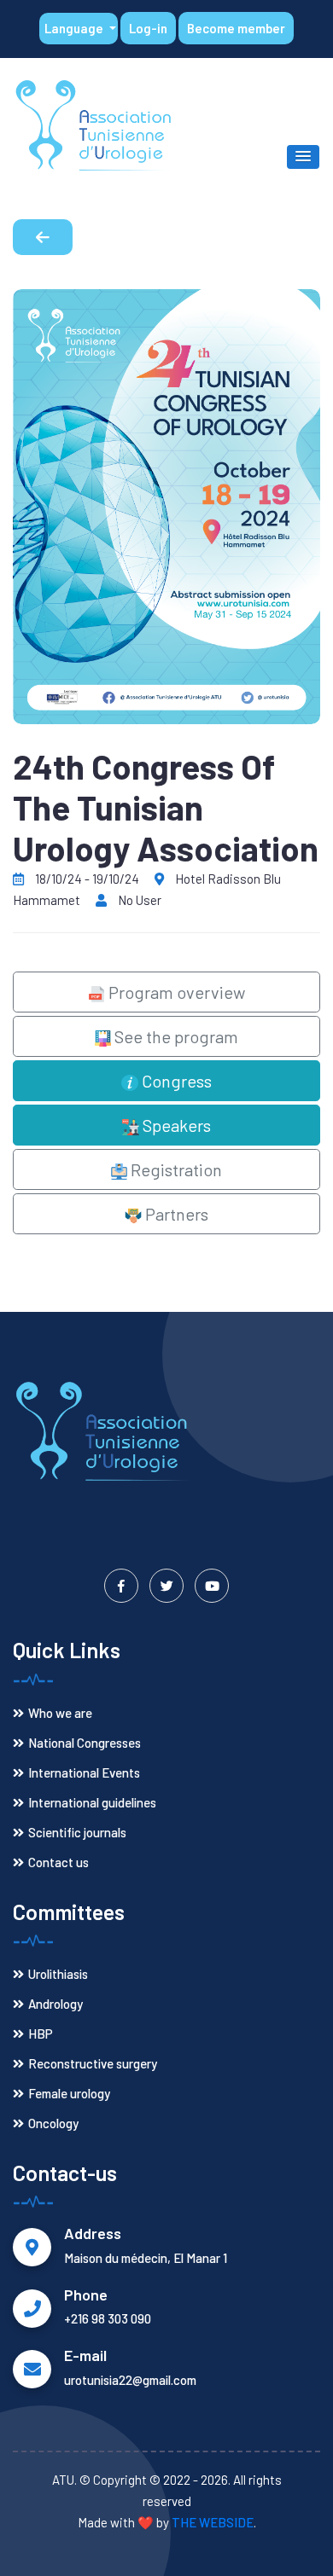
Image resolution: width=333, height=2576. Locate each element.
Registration (175, 1169)
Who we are (60, 1713)
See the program (175, 1036)
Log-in (148, 28)
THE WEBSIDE (213, 2522)
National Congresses (85, 1743)
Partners (175, 1214)
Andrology (55, 2004)
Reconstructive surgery (93, 2063)
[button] (303, 157)
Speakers (175, 1125)
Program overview (175, 992)
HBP (41, 2034)
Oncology (53, 2123)
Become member (236, 28)
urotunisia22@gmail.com (130, 2380)
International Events (84, 1772)
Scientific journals (77, 1832)
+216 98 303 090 (108, 2318)
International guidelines (92, 1802)
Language (75, 28)
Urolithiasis (58, 1974)
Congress (175, 1081)
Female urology (69, 2093)
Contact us (58, 1862)
